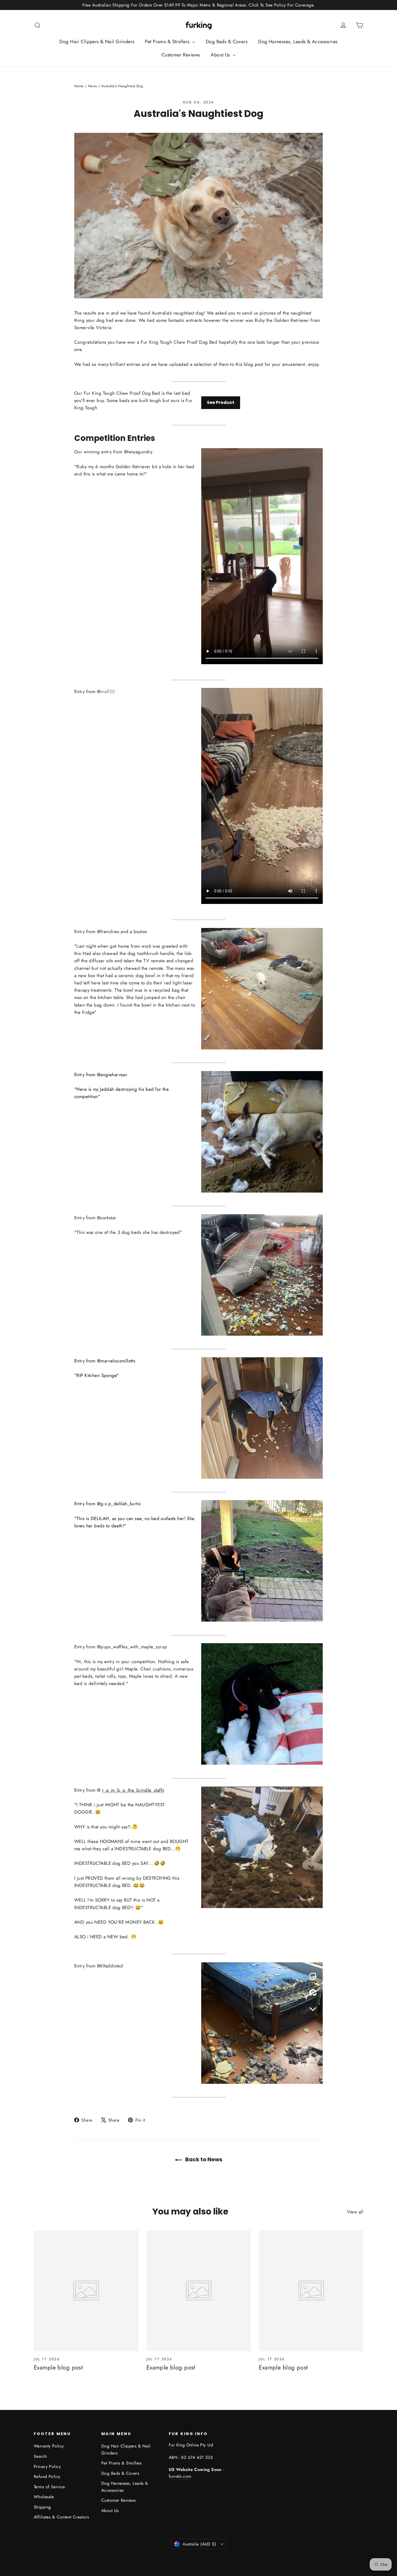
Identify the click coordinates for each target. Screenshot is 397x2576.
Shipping (42, 2507)
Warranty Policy (49, 2446)
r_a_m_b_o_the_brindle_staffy (133, 1790)
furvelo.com (180, 2476)
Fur (172, 2445)
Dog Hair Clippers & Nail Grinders (97, 42)
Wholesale (44, 2497)
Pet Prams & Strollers (168, 42)
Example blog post (58, 2367)
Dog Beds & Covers (227, 42)
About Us (221, 55)
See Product (221, 402)
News (92, 86)
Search (40, 2456)
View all (355, 2212)
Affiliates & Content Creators (61, 2517)
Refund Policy (47, 2477)
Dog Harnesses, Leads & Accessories (298, 42)
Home (79, 86)
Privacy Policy (47, 2467)
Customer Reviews (181, 55)
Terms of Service (49, 2487)
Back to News (203, 2159)
